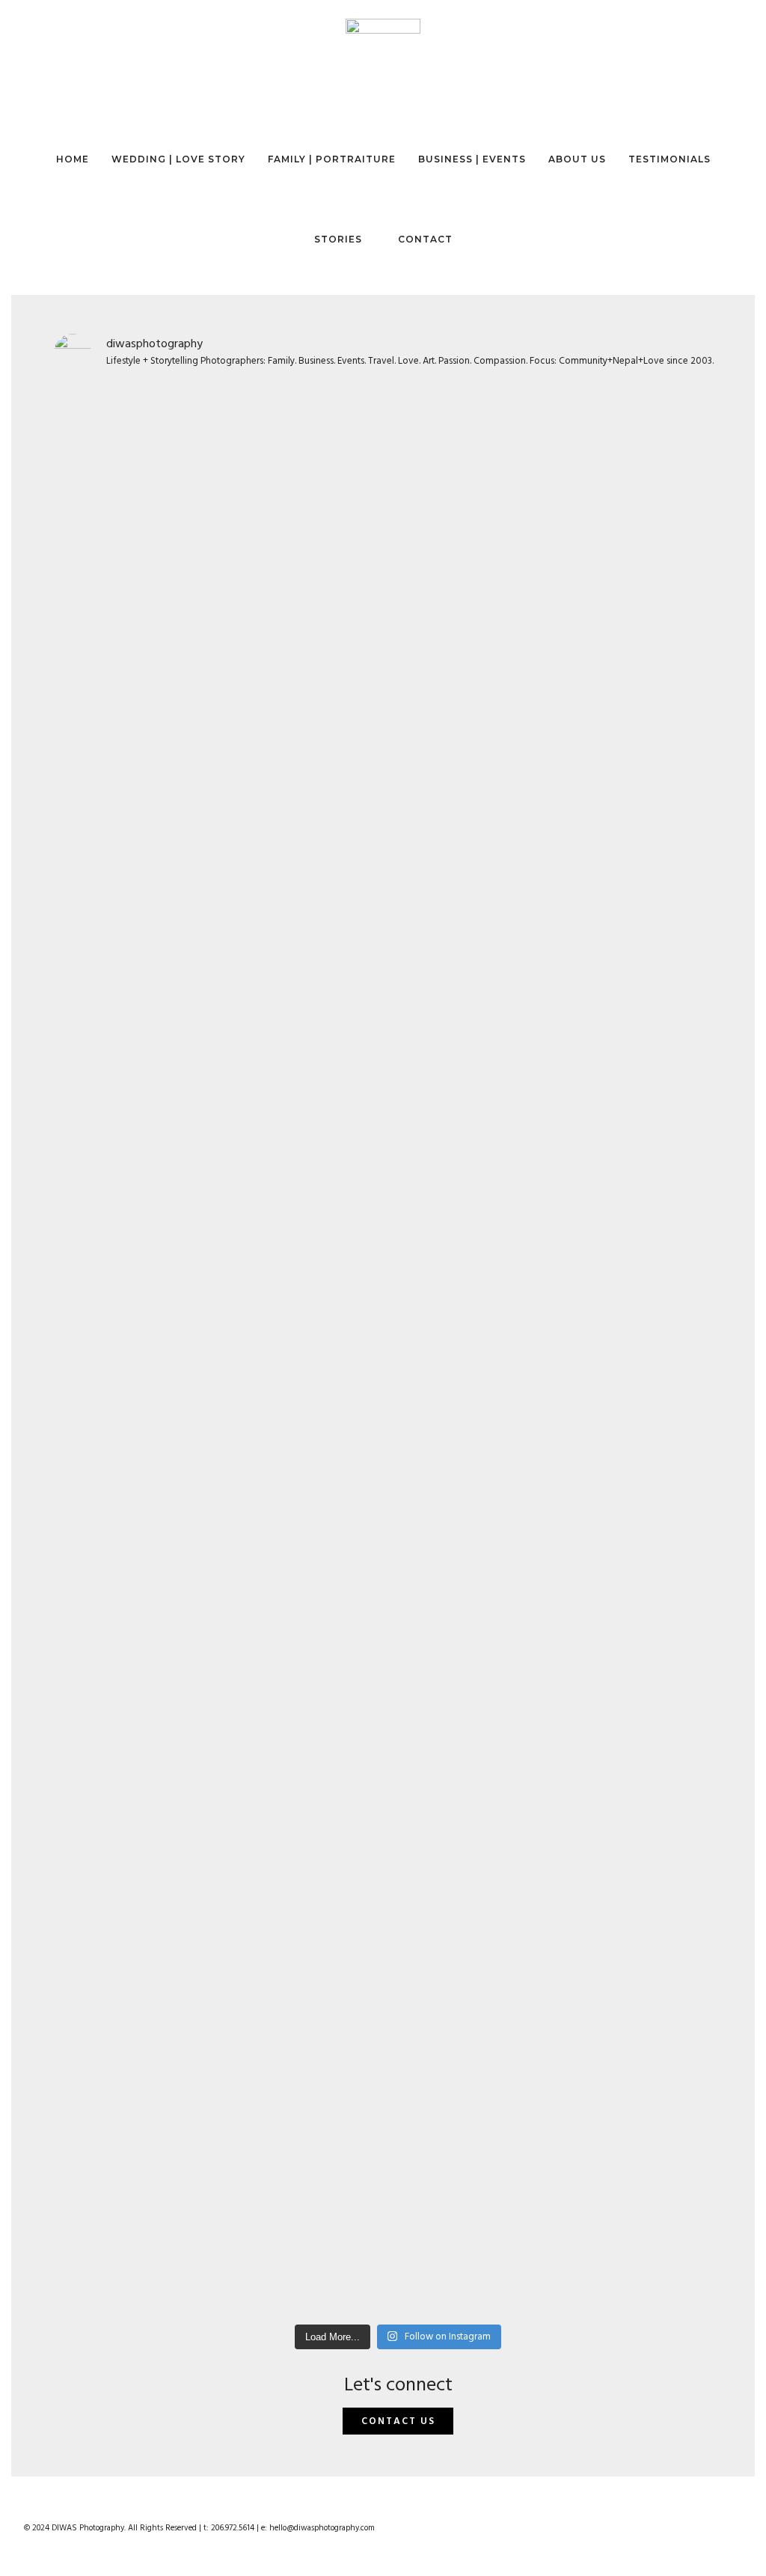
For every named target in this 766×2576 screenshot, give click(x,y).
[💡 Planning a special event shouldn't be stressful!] (137, 1766)
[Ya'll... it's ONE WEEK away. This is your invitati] (485, 1881)
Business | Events (472, 159)
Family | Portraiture (332, 159)
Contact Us (398, 2421)
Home (73, 159)
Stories (338, 239)
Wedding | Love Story (178, 159)
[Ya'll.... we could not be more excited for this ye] (137, 916)
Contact (425, 239)
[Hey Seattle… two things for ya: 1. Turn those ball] (485, 858)
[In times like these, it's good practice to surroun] (659, 1842)
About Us (577, 159)
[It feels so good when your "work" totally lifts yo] (659, 638)
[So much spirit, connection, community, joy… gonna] (312, 1584)
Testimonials (670, 159)
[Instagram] (709, 2538)
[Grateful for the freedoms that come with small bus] (312, 523)
